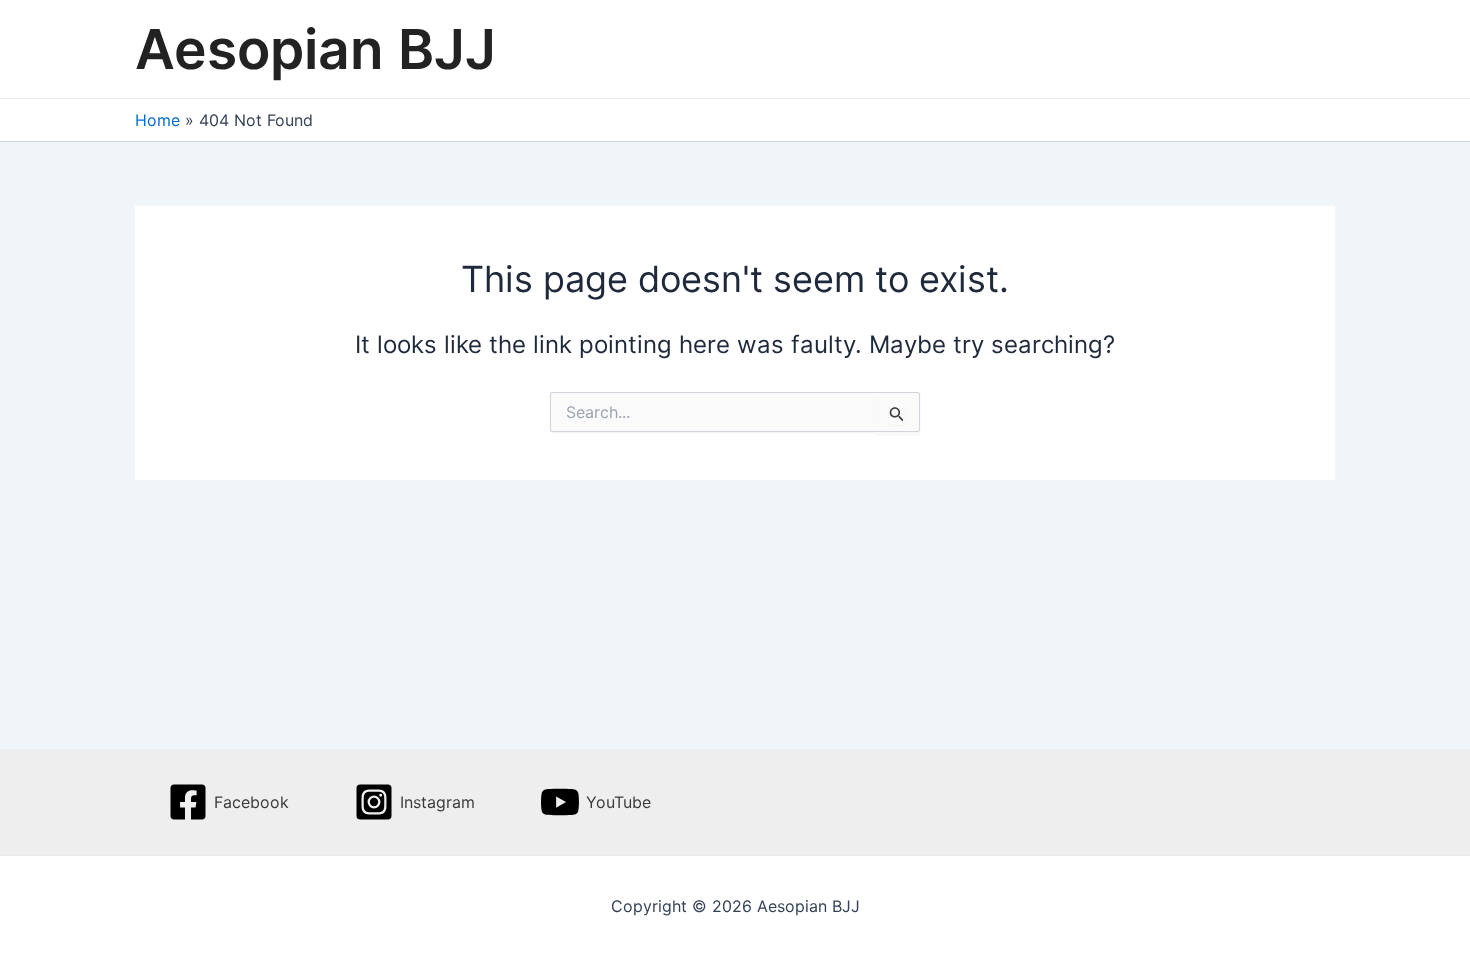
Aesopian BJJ (315, 49)
